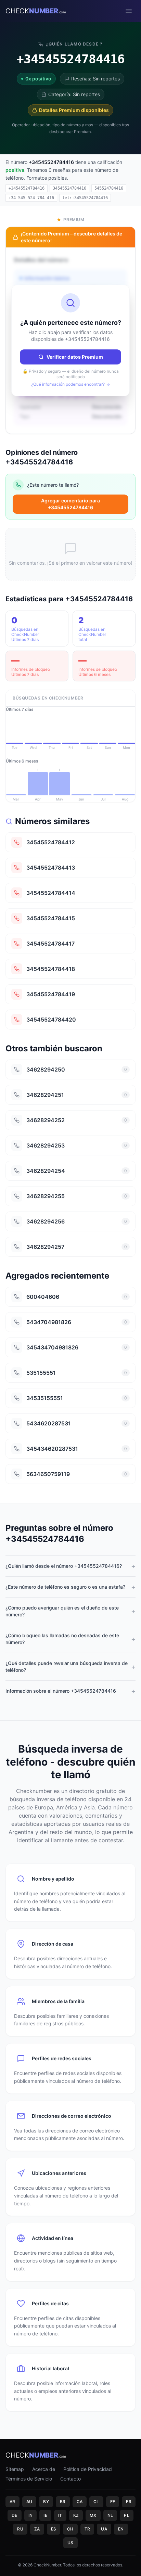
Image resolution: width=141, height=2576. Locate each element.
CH (70, 2529)
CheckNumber (47, 2565)
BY (46, 2502)
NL (110, 2515)
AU (29, 2502)
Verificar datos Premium (75, 357)
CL (96, 2502)
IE (45, 2515)
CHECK (36, 11)
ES (54, 2529)
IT (60, 2515)
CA (80, 2502)
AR (12, 2502)
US (70, 2543)
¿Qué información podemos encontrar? (68, 384)
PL (127, 2515)
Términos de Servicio (29, 2479)
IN (31, 2515)
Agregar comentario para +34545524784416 (70, 504)
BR (63, 2502)
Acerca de (44, 2469)
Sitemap (15, 2469)
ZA (37, 2529)
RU (20, 2529)
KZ (76, 2515)
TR (87, 2529)
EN (121, 2529)
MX (93, 2515)
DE (15, 2515)
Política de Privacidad (88, 2469)
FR (129, 2502)
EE (113, 2502)
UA (104, 2529)
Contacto (70, 2479)
